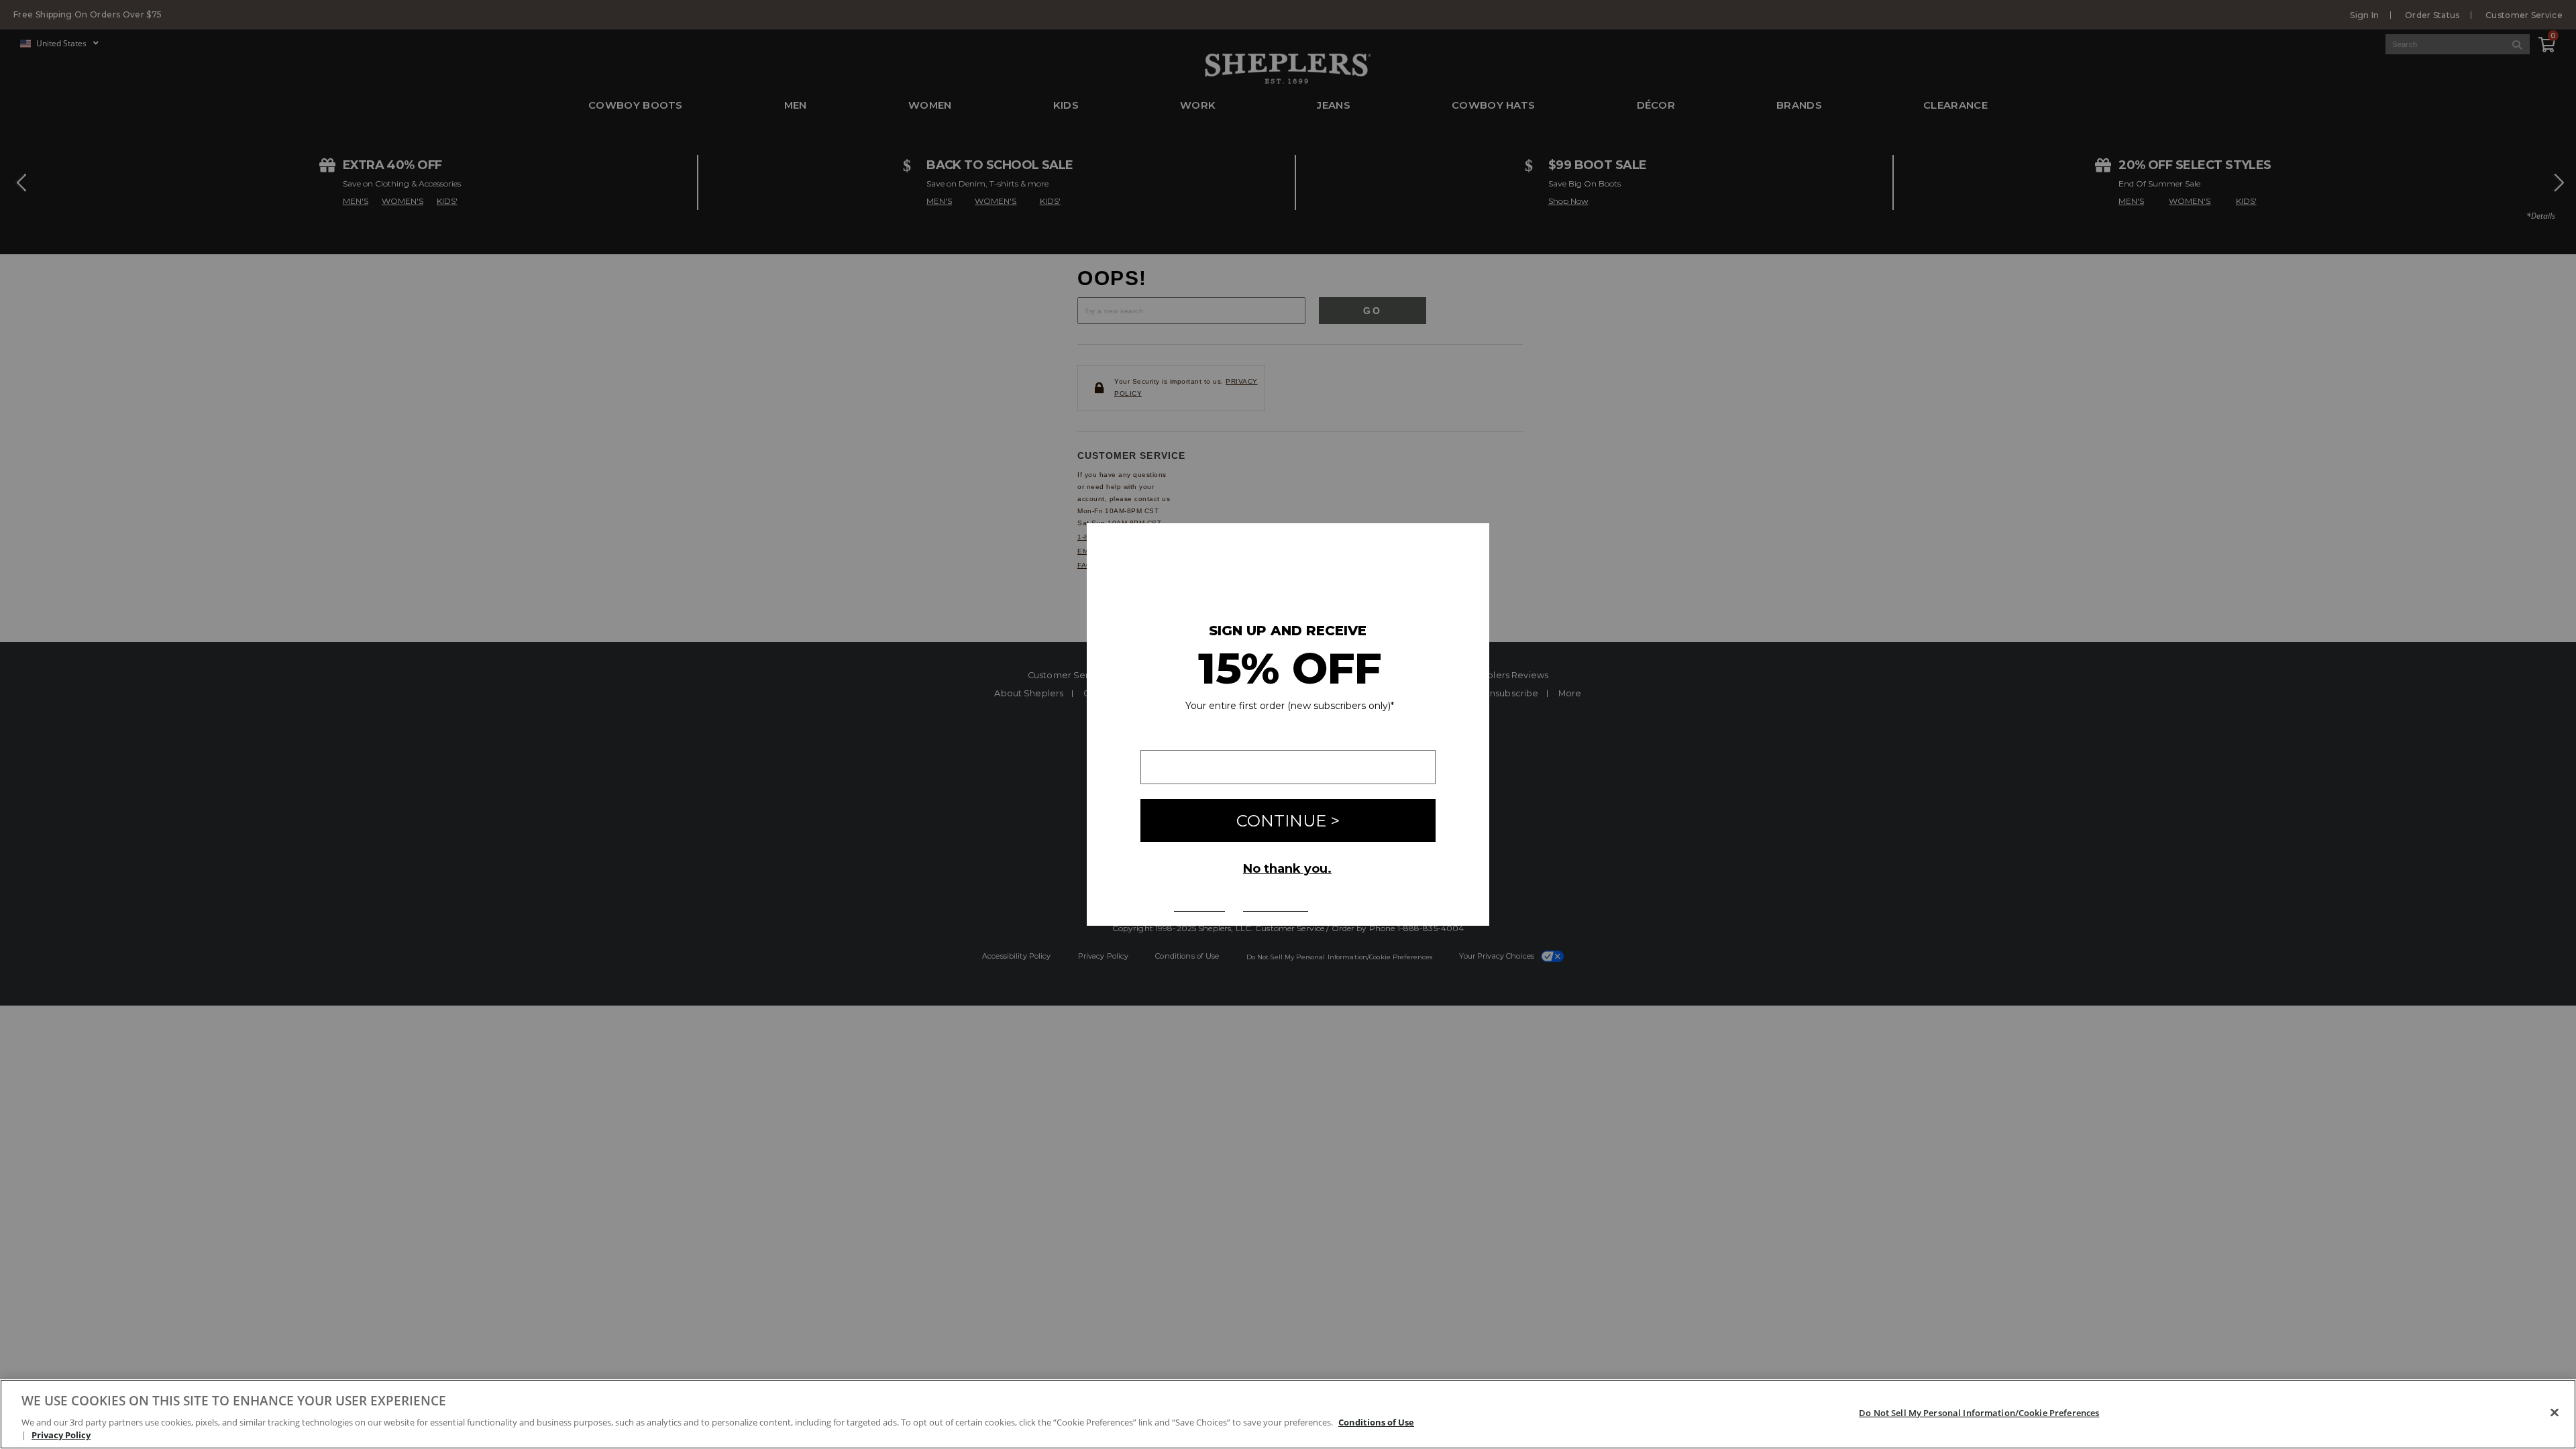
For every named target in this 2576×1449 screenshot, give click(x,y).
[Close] (2555, 1413)
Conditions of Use (1376, 1422)
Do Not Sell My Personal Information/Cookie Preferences (1979, 1413)
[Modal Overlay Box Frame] (1288, 724)
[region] (1288, 1414)
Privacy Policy (61, 1435)
